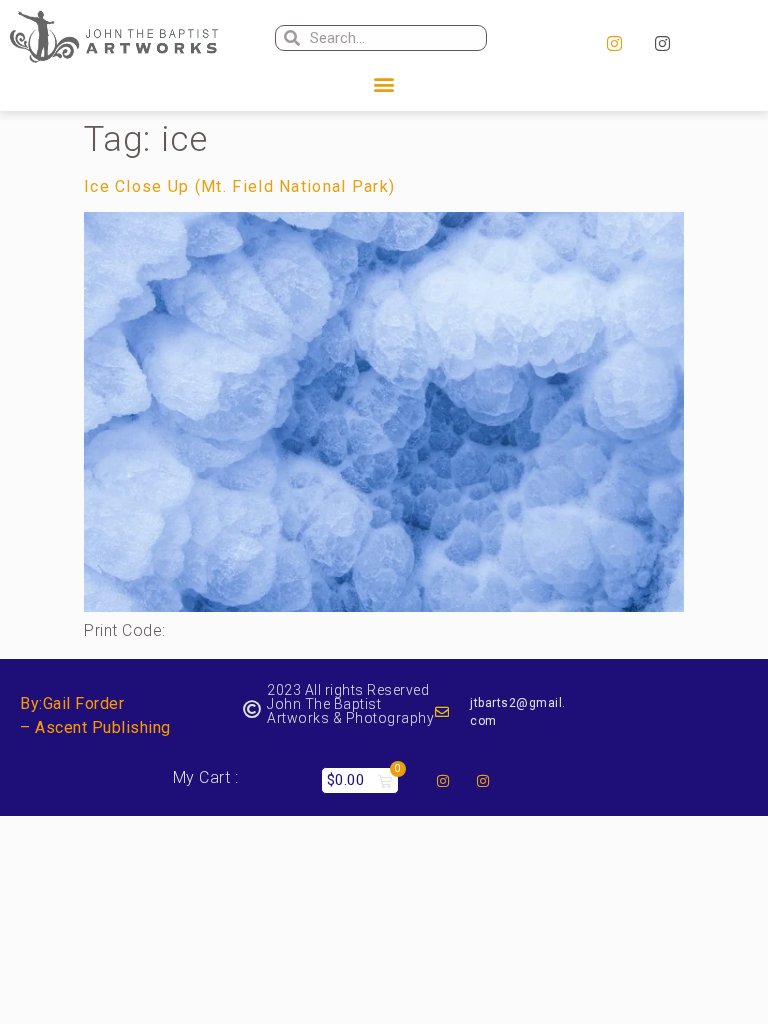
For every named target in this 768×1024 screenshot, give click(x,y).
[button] (384, 84)
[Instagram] (614, 44)
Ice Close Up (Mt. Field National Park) (239, 186)
